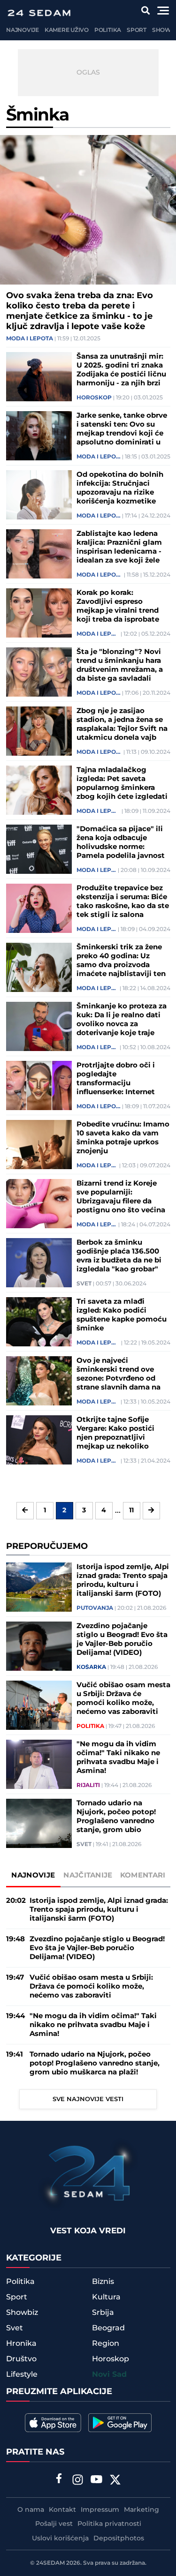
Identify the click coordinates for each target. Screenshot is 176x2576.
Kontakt (62, 2510)
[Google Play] (120, 2423)
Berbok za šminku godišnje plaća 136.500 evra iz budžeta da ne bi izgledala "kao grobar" (119, 1256)
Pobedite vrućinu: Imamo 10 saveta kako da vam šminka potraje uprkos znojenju (123, 1138)
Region (106, 2343)
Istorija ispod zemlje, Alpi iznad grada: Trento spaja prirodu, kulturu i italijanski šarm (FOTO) (123, 1580)
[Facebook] (59, 2479)
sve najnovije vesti (88, 2099)
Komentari (143, 1875)
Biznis (103, 2282)
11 (131, 1510)
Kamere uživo (67, 30)
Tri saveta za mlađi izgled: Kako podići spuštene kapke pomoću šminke (122, 1315)
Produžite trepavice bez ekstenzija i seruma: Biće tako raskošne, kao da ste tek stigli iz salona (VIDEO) (123, 901)
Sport (137, 30)
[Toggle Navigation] (163, 11)
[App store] (53, 2423)
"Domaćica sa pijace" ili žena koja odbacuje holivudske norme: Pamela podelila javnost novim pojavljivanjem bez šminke (121, 842)
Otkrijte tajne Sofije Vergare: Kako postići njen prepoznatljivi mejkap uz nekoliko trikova (115, 1433)
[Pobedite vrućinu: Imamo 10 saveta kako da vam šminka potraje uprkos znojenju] (39, 1145)
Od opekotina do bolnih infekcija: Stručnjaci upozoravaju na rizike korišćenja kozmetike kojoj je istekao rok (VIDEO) (120, 488)
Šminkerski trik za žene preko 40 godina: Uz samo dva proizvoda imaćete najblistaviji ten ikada (121, 961)
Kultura (106, 2297)
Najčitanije (88, 1875)
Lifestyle (22, 2374)
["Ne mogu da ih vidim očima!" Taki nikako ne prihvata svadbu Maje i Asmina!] (39, 1764)
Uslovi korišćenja (60, 2538)
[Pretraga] (146, 11)
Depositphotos (119, 2538)
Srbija (103, 2313)
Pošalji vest (54, 2524)
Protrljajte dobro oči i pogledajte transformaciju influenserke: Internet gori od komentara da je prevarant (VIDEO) (120, 1079)
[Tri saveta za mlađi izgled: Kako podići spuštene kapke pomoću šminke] (39, 1322)
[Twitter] (115, 2481)
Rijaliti (88, 1786)
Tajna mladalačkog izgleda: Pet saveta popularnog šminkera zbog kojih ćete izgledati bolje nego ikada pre (122, 783)
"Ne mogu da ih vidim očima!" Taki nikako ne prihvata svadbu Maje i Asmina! (118, 1757)
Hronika (21, 2343)
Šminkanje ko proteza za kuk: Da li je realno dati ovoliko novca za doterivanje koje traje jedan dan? (122, 1020)
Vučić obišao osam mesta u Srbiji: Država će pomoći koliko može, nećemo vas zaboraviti (123, 1698)
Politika (108, 30)
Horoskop (94, 398)
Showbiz (22, 2313)
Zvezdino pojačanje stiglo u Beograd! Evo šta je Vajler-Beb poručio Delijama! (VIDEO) (122, 1639)
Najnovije (23, 30)
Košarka (91, 1667)
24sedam (50, 2563)
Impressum (100, 2510)
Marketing (142, 2510)
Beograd (108, 2328)
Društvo (21, 2359)
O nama (31, 2510)
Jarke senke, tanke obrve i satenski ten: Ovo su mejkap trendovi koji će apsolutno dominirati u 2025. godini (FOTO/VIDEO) (122, 429)
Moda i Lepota (30, 339)
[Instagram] (77, 2481)
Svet (84, 1284)
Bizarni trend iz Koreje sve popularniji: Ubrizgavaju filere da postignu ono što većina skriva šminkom (121, 1197)
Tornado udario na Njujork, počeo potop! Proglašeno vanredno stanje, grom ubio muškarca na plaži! (116, 1817)
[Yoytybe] (96, 2481)
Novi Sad (109, 2375)
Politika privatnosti (109, 2524)
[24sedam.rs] (39, 13)
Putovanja (95, 1608)
